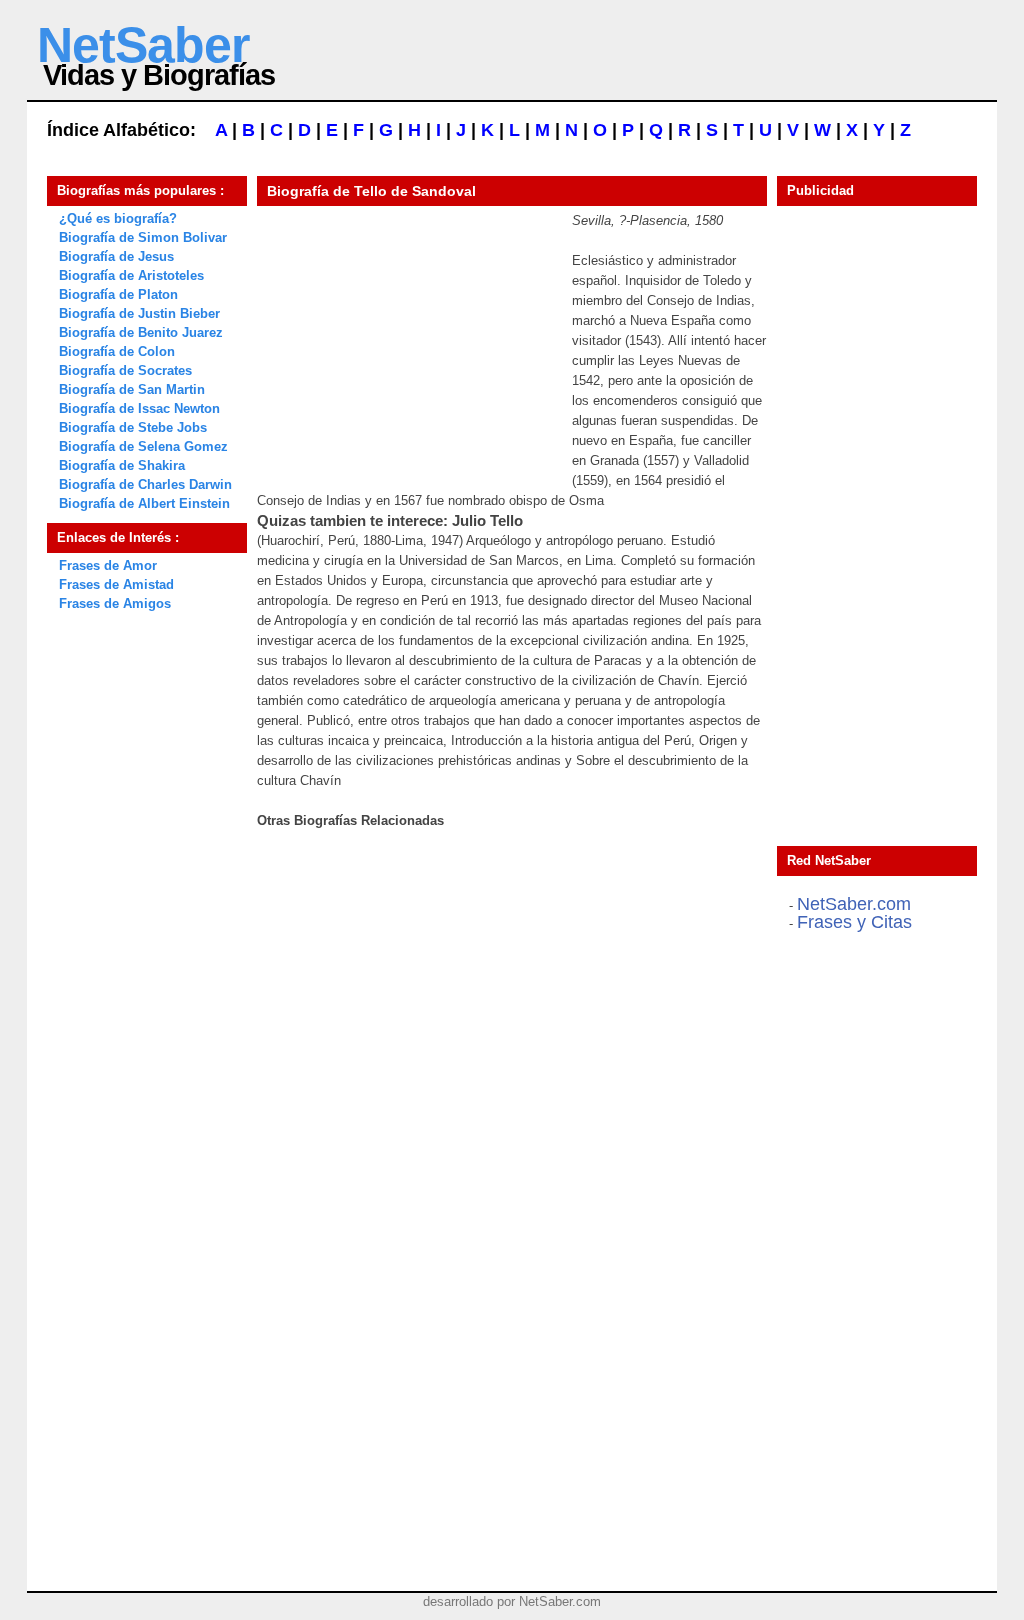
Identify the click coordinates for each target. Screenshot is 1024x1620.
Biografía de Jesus (116, 256)
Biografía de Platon (118, 294)
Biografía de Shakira (122, 465)
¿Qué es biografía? (118, 218)
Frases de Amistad (116, 584)
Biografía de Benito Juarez (141, 332)
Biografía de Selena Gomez (143, 446)
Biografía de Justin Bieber (139, 313)
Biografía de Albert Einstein (144, 503)
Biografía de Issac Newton (139, 408)
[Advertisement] (407, 336)
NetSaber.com (854, 904)
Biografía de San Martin (132, 389)
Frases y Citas (854, 922)
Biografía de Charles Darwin (145, 484)
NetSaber (143, 45)
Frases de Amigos (115, 603)
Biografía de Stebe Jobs (133, 427)
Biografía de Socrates (125, 370)
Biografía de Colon (117, 351)
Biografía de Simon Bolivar (143, 237)
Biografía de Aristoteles (131, 275)
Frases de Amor (108, 565)
